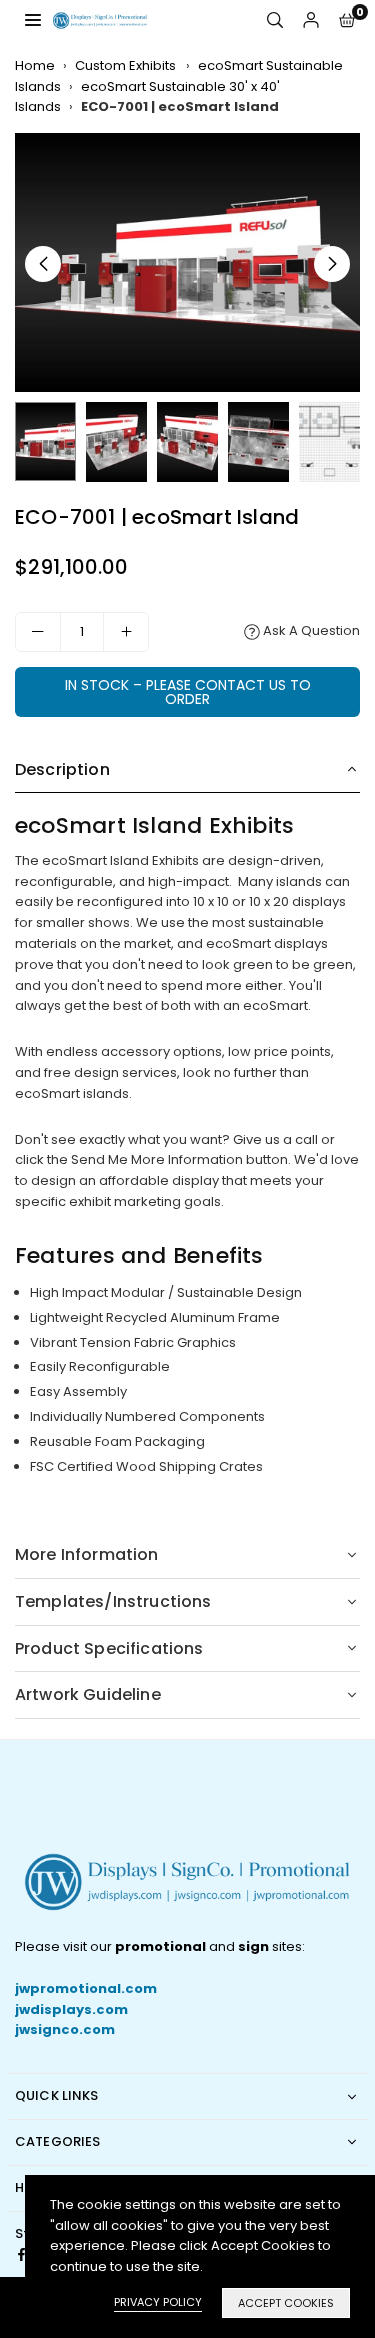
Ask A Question (310, 630)
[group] (187, 262)
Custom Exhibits (127, 65)
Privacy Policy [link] (158, 2302)
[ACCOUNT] (311, 20)
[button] (347, 20)
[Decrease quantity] (38, 632)
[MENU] (33, 19)
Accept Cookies (286, 2303)
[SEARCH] (275, 20)
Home (35, 65)
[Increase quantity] (126, 632)
